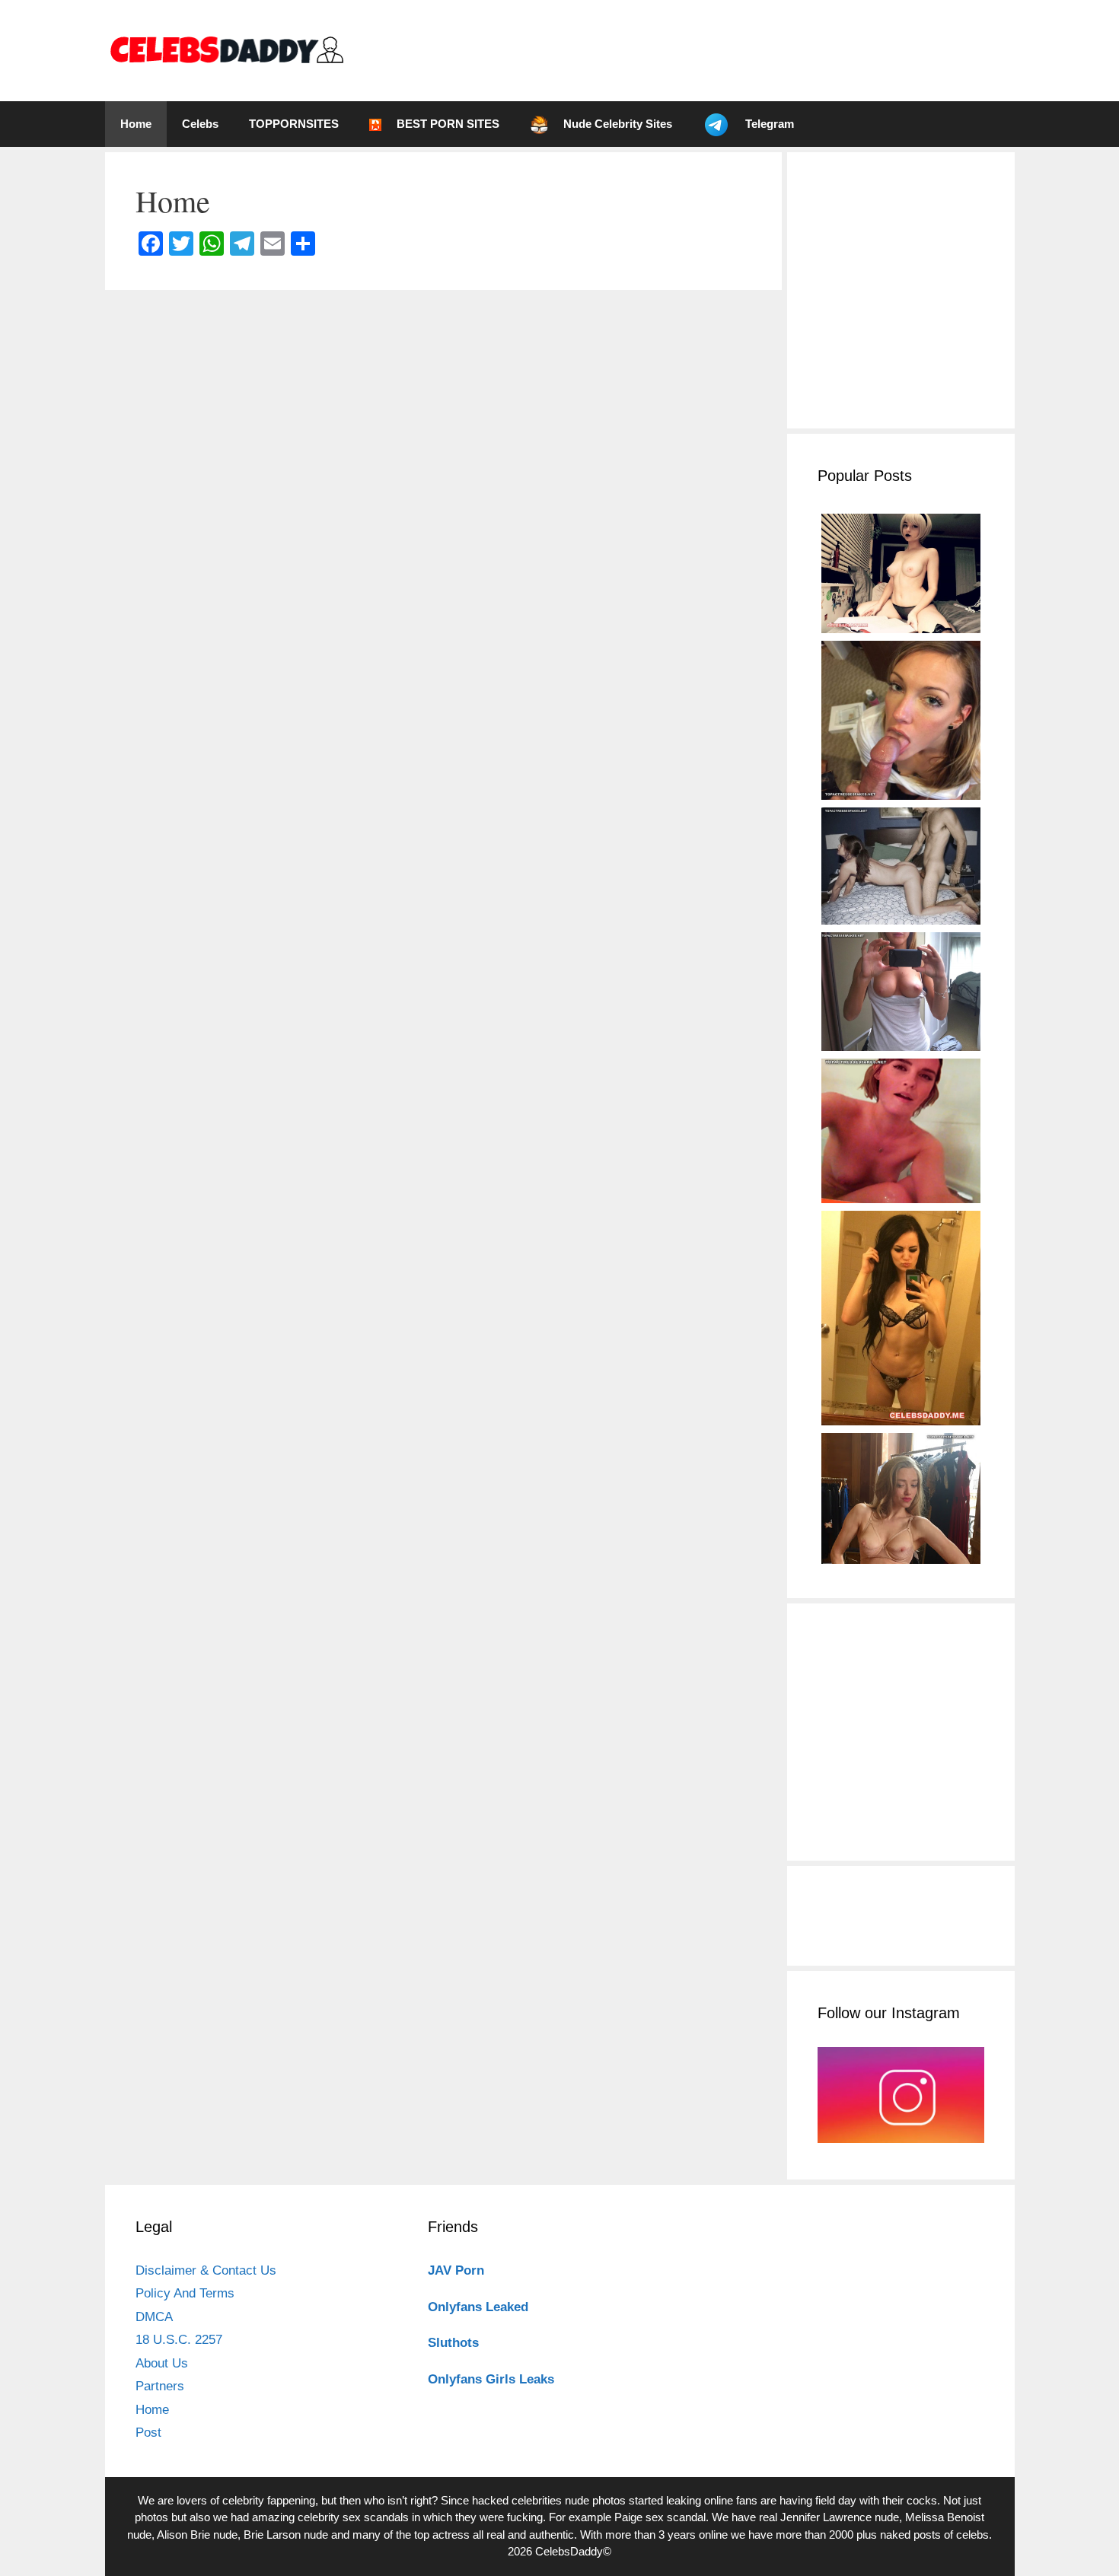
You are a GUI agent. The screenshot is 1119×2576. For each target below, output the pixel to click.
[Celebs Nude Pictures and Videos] (226, 50)
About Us (162, 2363)
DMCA (154, 2317)
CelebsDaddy (569, 2551)
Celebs (200, 124)
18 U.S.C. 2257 (179, 2340)
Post (148, 2433)
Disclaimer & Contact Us (206, 2270)
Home (136, 124)
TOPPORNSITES (294, 124)
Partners (160, 2386)
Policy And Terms (185, 2293)
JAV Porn (456, 2270)
